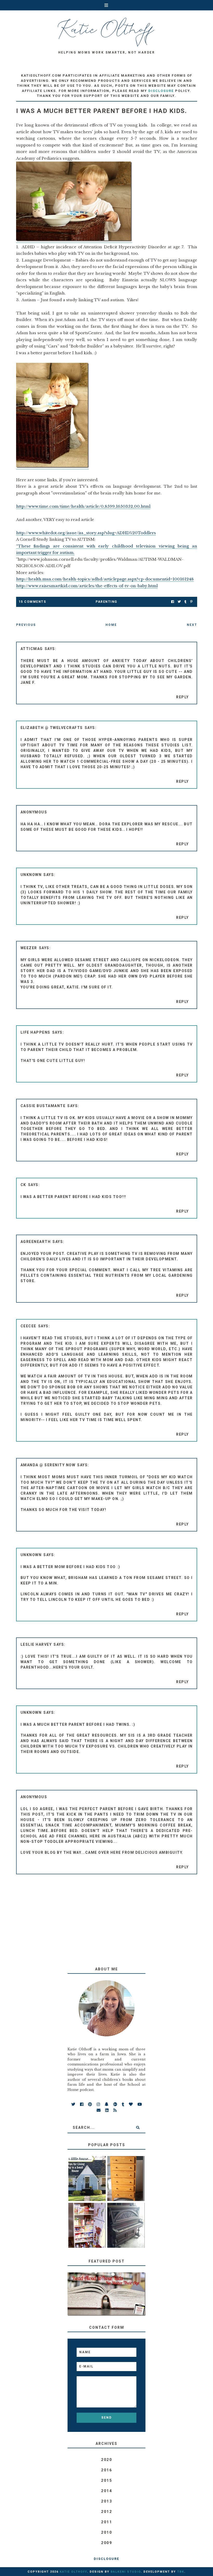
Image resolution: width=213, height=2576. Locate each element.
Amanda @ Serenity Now (48, 1465)
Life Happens (35, 1032)
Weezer (29, 948)
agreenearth (36, 1242)
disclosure (161, 91)
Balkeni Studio (126, 2572)
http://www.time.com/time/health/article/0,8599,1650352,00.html (83, 506)
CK (23, 1185)
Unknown (31, 875)
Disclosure (106, 2559)
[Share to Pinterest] (191, 602)
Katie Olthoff (73, 2572)
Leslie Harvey (36, 1644)
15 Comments (32, 602)
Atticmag (32, 649)
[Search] (138, 2127)
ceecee (28, 1326)
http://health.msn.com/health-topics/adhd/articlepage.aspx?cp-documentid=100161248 (105, 579)
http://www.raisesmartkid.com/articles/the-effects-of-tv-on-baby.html (87, 586)
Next (192, 625)
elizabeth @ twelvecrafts (52, 728)
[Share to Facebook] (173, 602)
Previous (26, 625)
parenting (106, 602)
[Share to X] (179, 602)
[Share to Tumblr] (185, 602)
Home (111, 625)
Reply (182, 697)
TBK (181, 2572)
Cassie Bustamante (43, 1106)
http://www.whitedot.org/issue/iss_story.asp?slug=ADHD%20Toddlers (86, 533)
